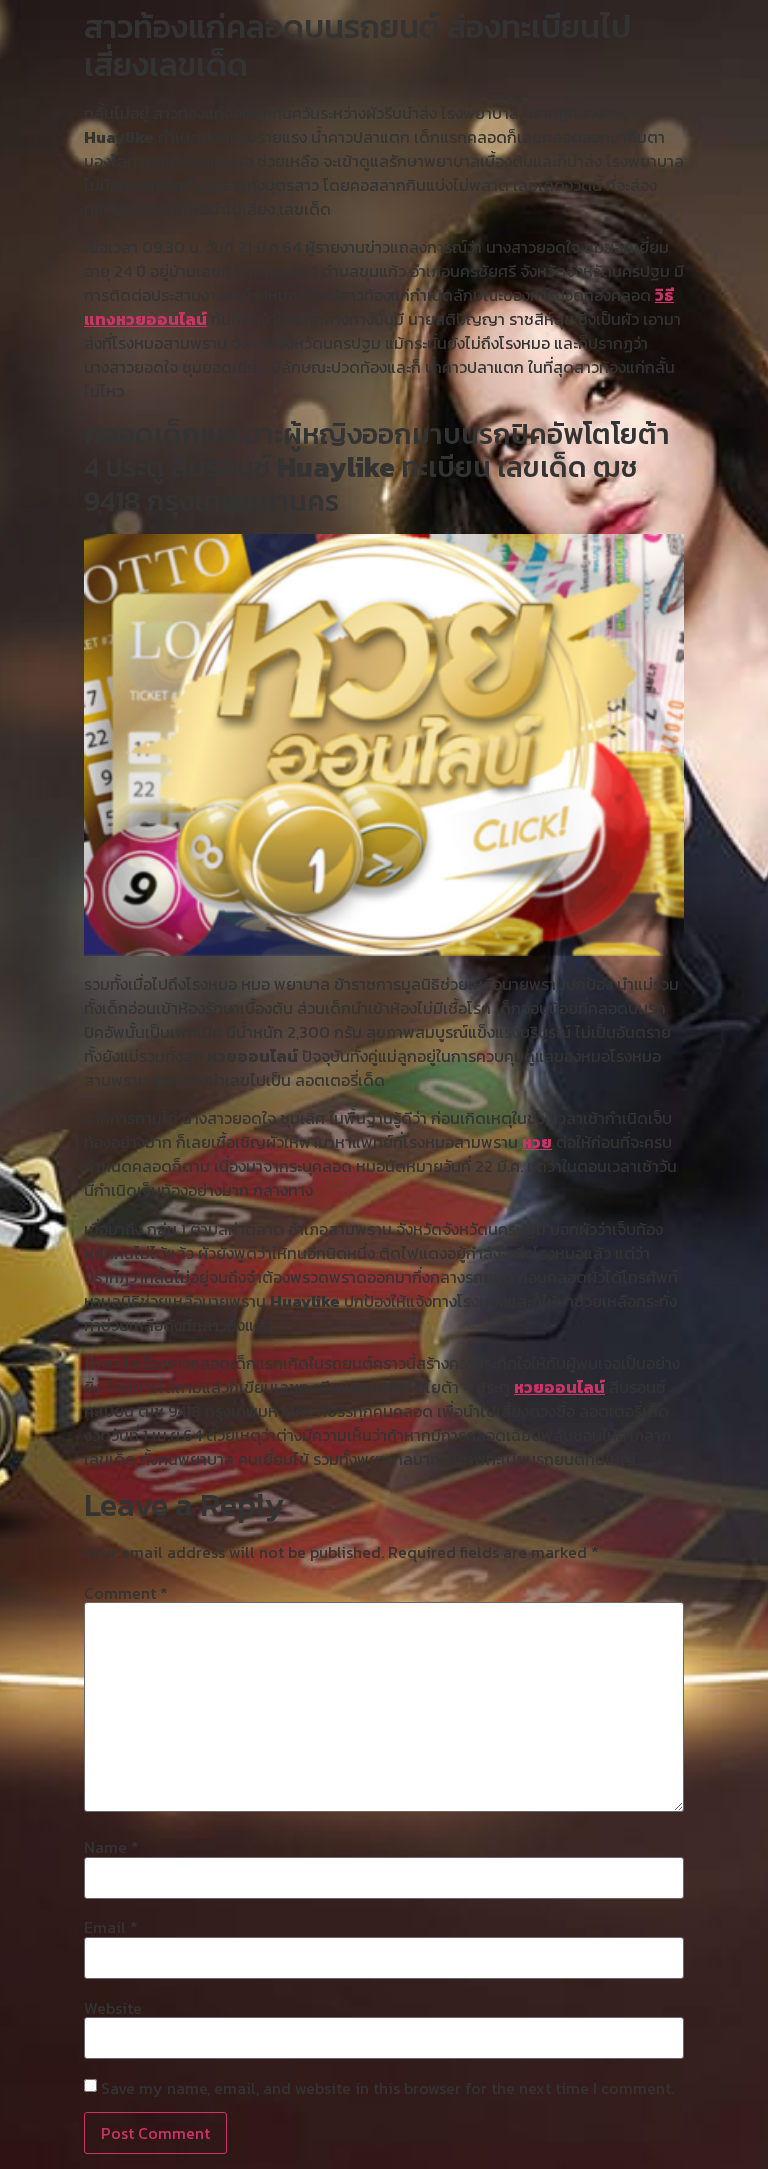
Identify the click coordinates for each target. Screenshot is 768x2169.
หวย (537, 1142)
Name (111, 1847)
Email (111, 1927)
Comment (126, 1593)
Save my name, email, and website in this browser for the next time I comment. (387, 2088)
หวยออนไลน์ (559, 1387)
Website (113, 2008)
